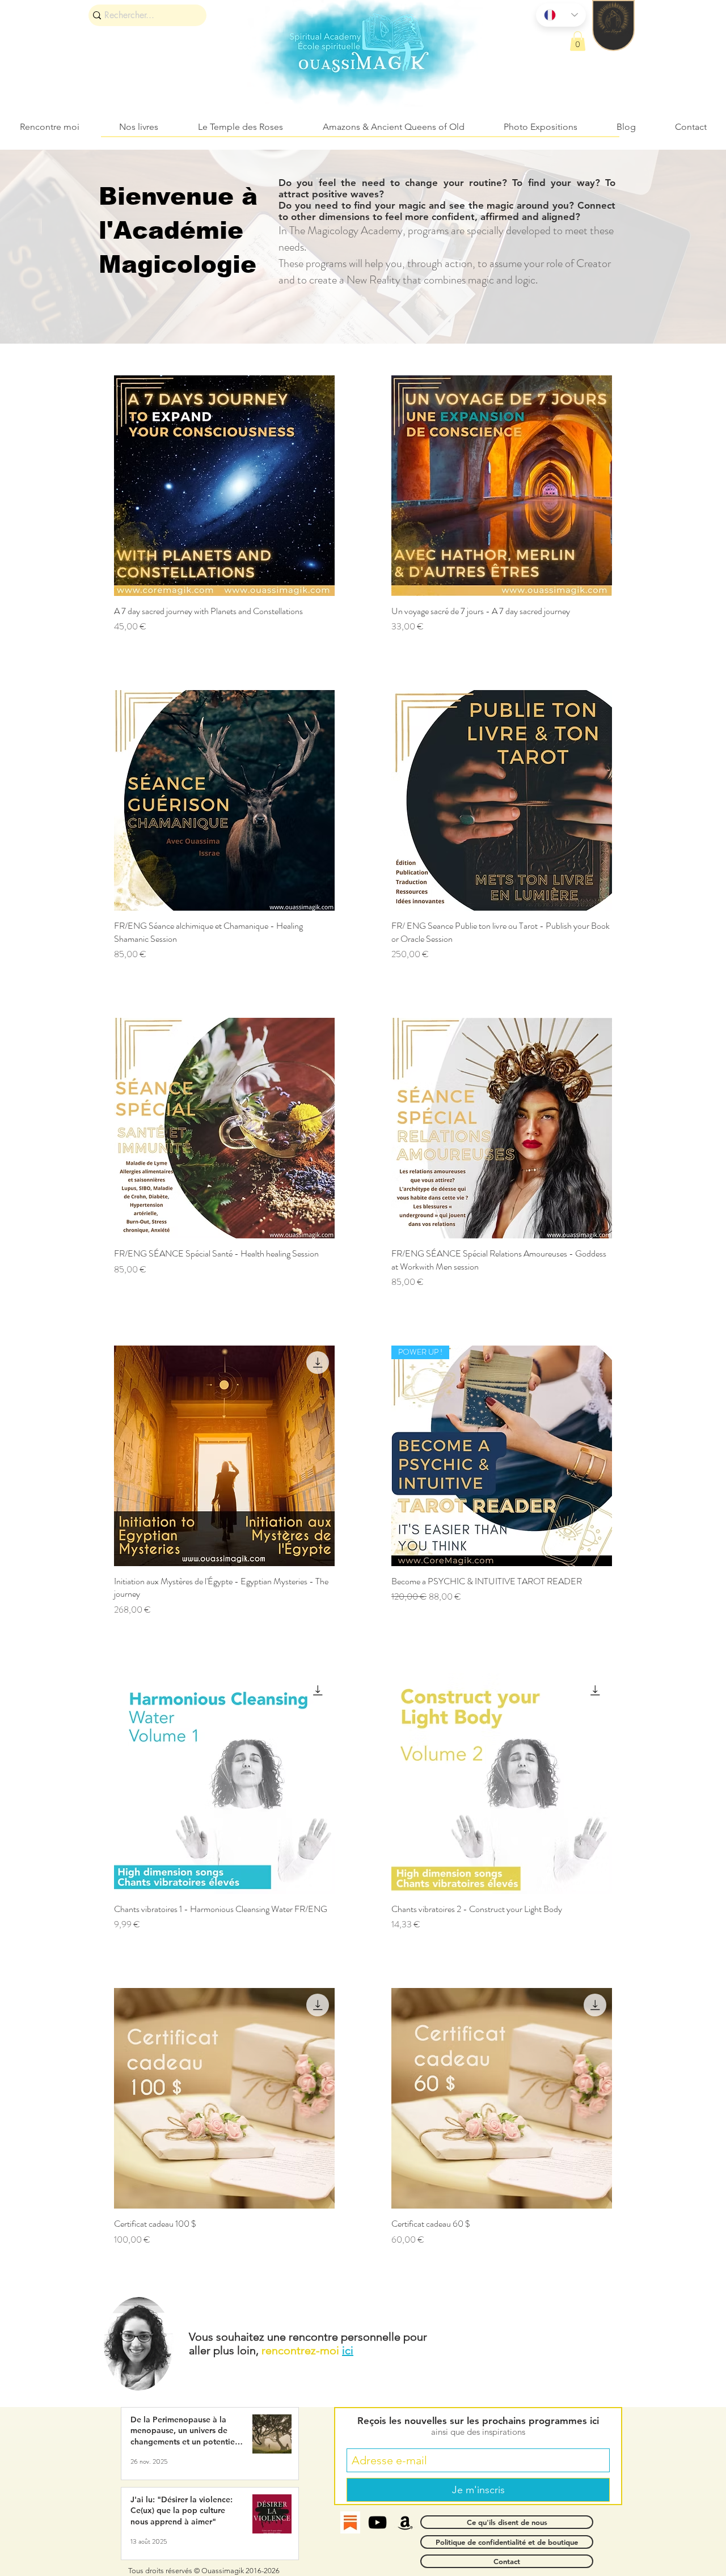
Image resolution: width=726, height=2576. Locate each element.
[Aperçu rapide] (224, 486)
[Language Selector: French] (561, 15)
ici (348, 2350)
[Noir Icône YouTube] (377, 2522)
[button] (578, 41)
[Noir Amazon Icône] (405, 2522)
